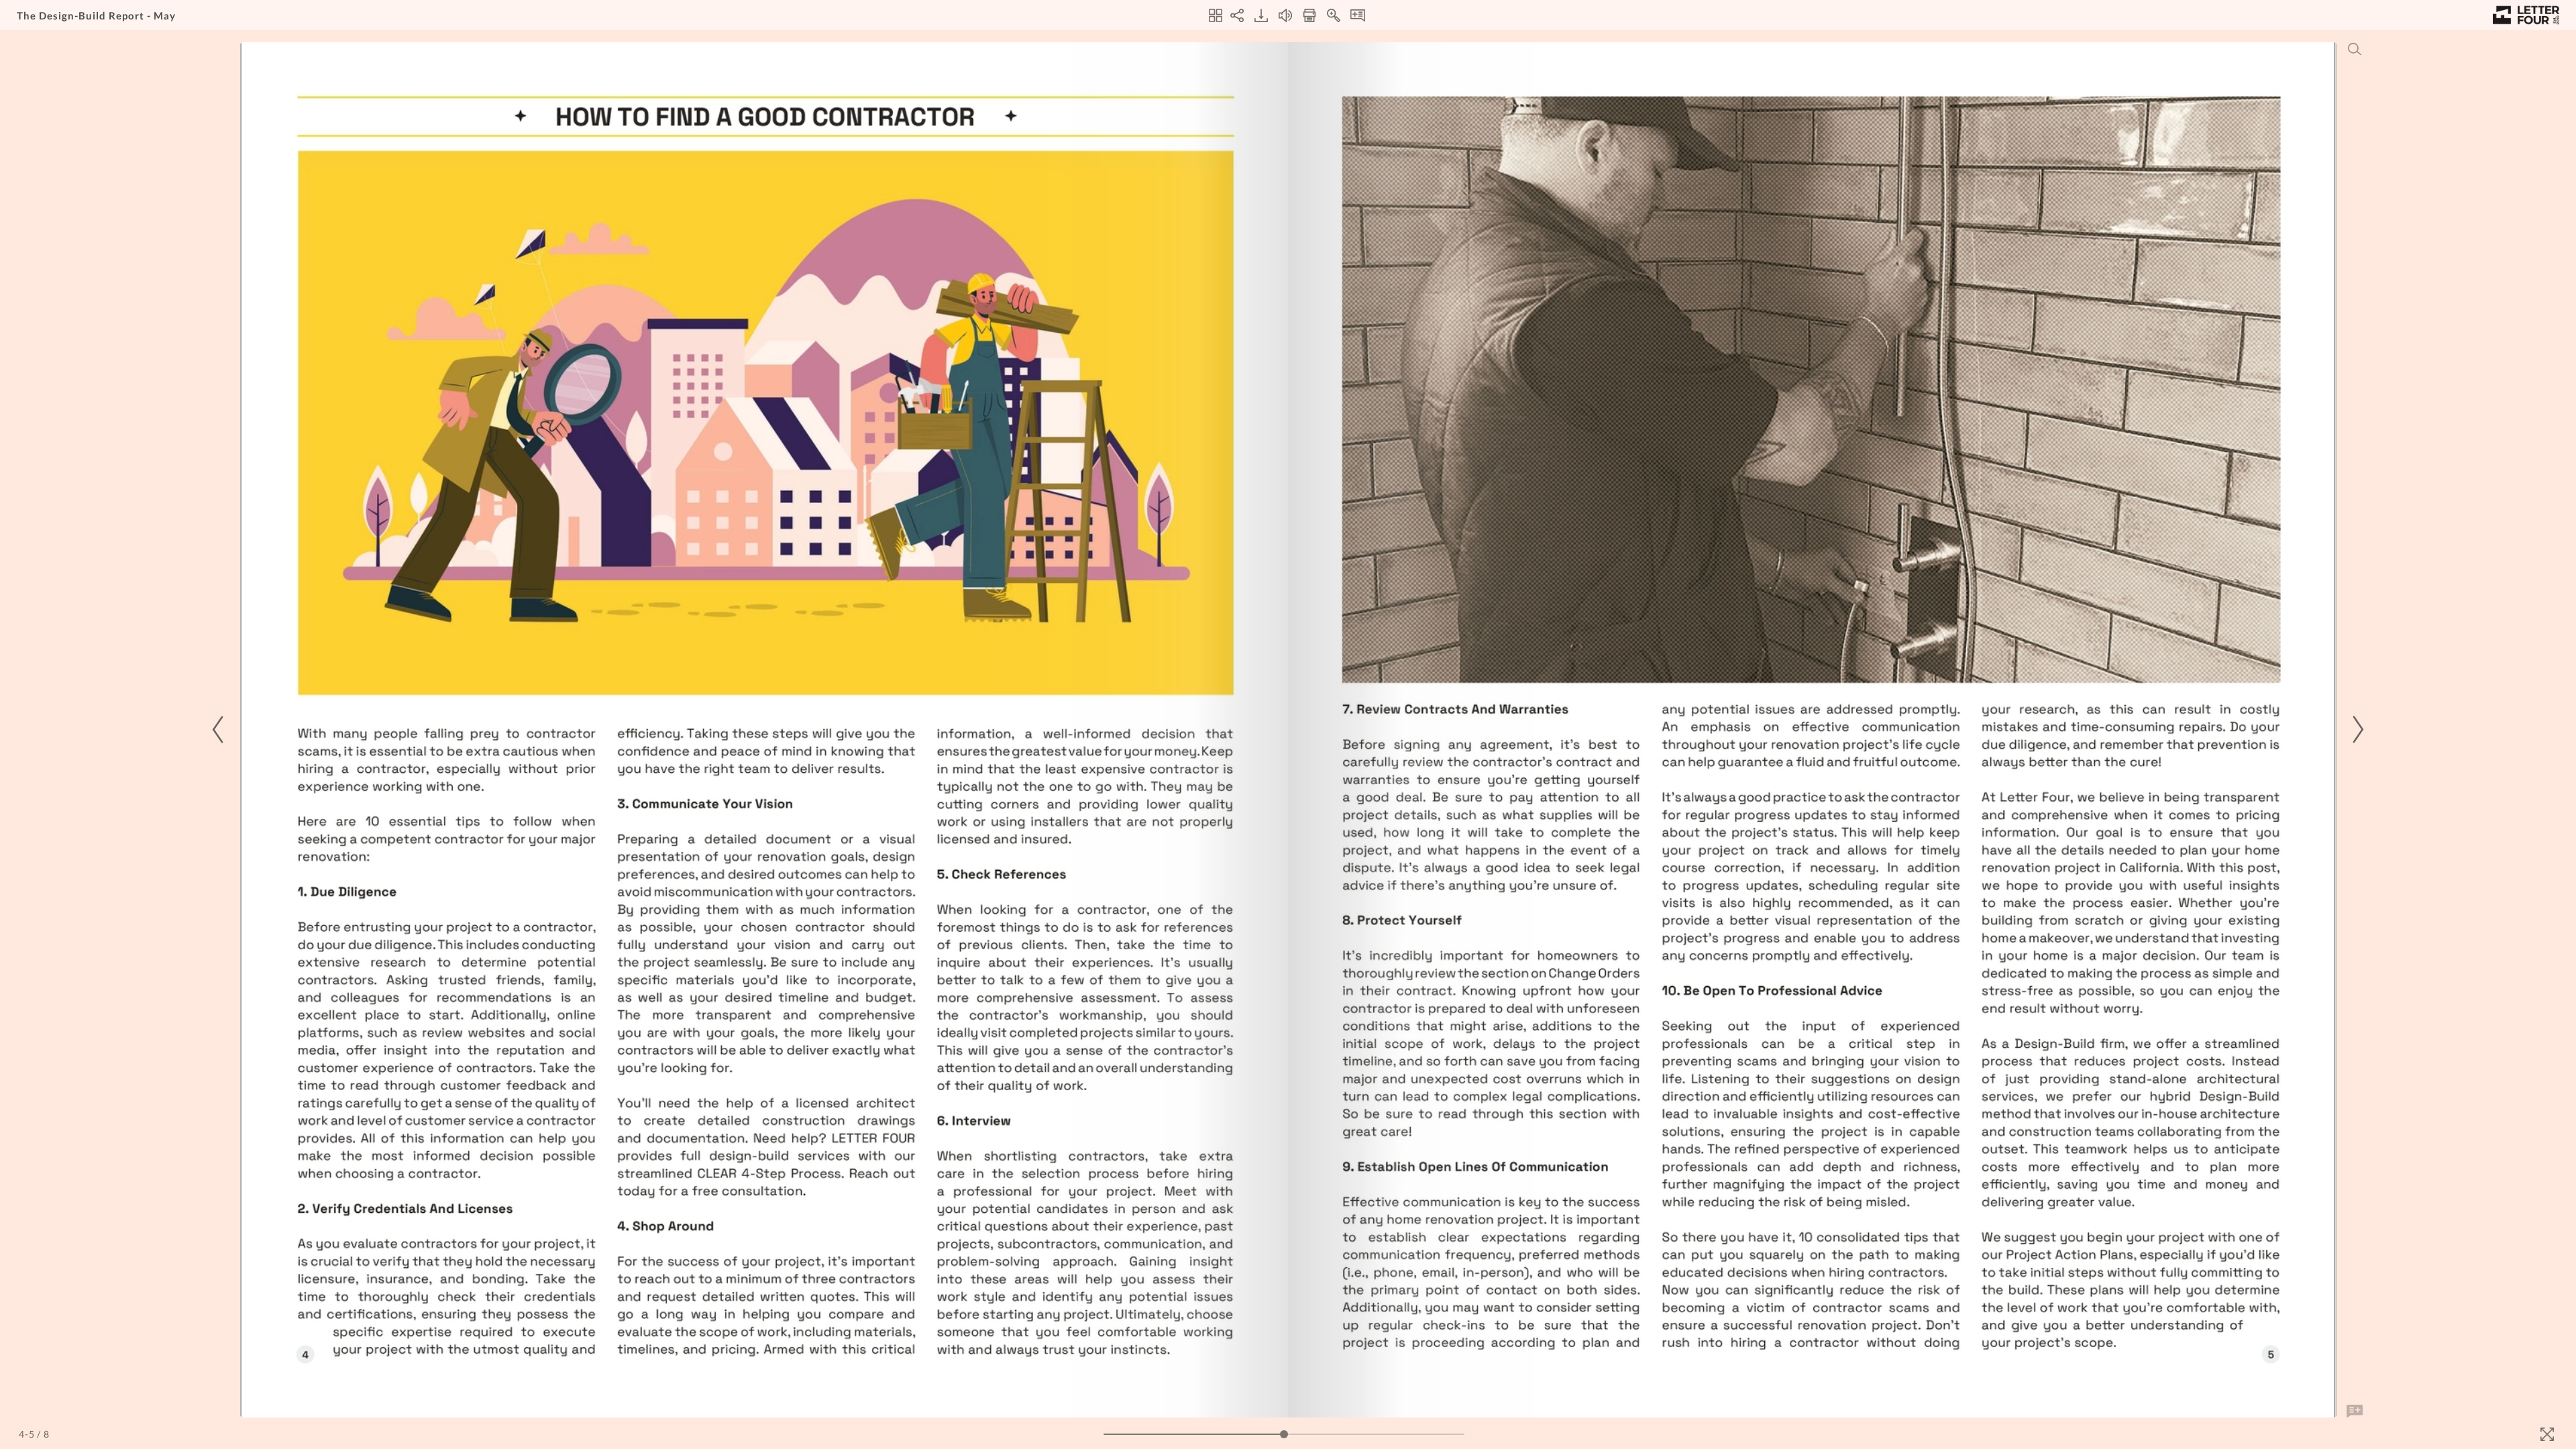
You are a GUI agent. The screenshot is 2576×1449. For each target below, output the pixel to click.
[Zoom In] (1334, 15)
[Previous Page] (220, 730)
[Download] (1261, 15)
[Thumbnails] (1216, 15)
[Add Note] (2355, 1411)
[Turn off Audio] (1285, 15)
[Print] (1309, 15)
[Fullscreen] (2547, 1434)
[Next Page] (2356, 730)
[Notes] (1358, 15)
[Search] (2355, 49)
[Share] (1237, 15)
